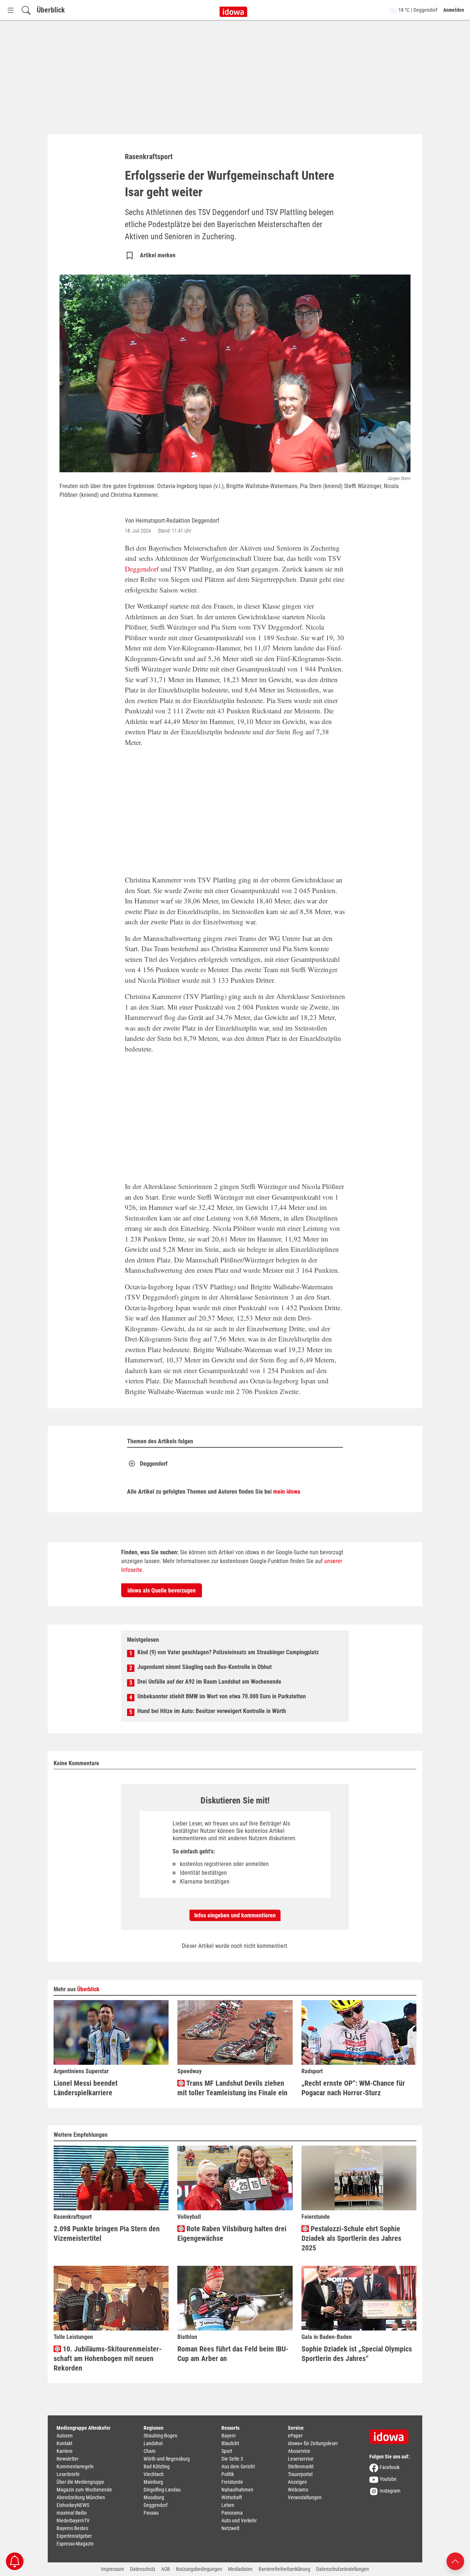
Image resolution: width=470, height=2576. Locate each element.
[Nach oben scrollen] (455, 2561)
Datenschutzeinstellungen (343, 2569)
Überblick (51, 10)
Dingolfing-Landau (162, 2490)
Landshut (153, 2443)
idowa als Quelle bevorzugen (162, 1590)
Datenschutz (143, 2569)
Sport (227, 2451)
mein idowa (287, 1492)
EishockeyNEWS (73, 2505)
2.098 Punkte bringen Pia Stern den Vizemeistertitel (107, 2233)
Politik (228, 2474)
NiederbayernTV (73, 2521)
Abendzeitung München (81, 2497)
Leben (228, 2505)
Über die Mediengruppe (80, 2482)
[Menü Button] (11, 10)
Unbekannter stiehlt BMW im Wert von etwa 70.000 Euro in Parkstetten (222, 1696)
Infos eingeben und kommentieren (235, 1915)
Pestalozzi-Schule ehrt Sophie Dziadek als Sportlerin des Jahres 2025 (351, 2238)
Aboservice (299, 2451)
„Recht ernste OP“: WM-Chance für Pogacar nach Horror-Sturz (353, 2088)
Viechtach (154, 2474)
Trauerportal (300, 2474)
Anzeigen (297, 2482)
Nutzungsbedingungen (199, 2569)
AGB (166, 2569)
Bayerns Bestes (72, 2528)
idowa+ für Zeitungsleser (313, 2443)
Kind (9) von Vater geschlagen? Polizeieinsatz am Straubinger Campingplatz (228, 1652)
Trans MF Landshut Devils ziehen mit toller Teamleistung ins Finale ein (232, 2088)
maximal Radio (72, 2513)
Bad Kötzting (157, 2466)
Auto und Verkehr (239, 2521)
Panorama (232, 2513)
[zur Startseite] (391, 2434)
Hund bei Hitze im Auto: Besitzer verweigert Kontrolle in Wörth (212, 1711)
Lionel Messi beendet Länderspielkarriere (86, 2088)
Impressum (113, 2569)
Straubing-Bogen (160, 2436)
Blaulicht (230, 2443)
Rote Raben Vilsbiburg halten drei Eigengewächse (232, 2233)
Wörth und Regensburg (167, 2459)
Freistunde (232, 2482)
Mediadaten (240, 2569)
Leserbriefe (68, 2474)
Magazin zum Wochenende (84, 2490)
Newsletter (68, 2459)
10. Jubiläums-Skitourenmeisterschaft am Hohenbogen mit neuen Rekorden (108, 2358)
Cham (150, 2451)
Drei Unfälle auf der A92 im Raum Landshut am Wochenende (209, 1682)
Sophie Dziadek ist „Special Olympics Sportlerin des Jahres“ (357, 2354)
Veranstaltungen (305, 2497)
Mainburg (153, 2482)
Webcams (298, 2490)
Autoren (65, 2436)
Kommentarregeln (75, 2466)
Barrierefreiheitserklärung (284, 2569)
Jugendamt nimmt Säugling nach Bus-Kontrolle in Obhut (205, 1667)
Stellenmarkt (301, 2466)
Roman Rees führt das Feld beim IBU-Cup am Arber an (233, 2354)
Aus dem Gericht (238, 2466)
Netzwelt (230, 2528)
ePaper (295, 2436)
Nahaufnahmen (237, 2490)
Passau (151, 2513)
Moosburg (154, 2497)
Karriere (65, 2451)
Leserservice (301, 2459)
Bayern (229, 2436)
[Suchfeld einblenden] (26, 10)
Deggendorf (142, 569)
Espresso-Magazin (75, 2544)
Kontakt (64, 2443)
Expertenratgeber (74, 2536)
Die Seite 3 (232, 2459)
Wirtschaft (232, 2497)
